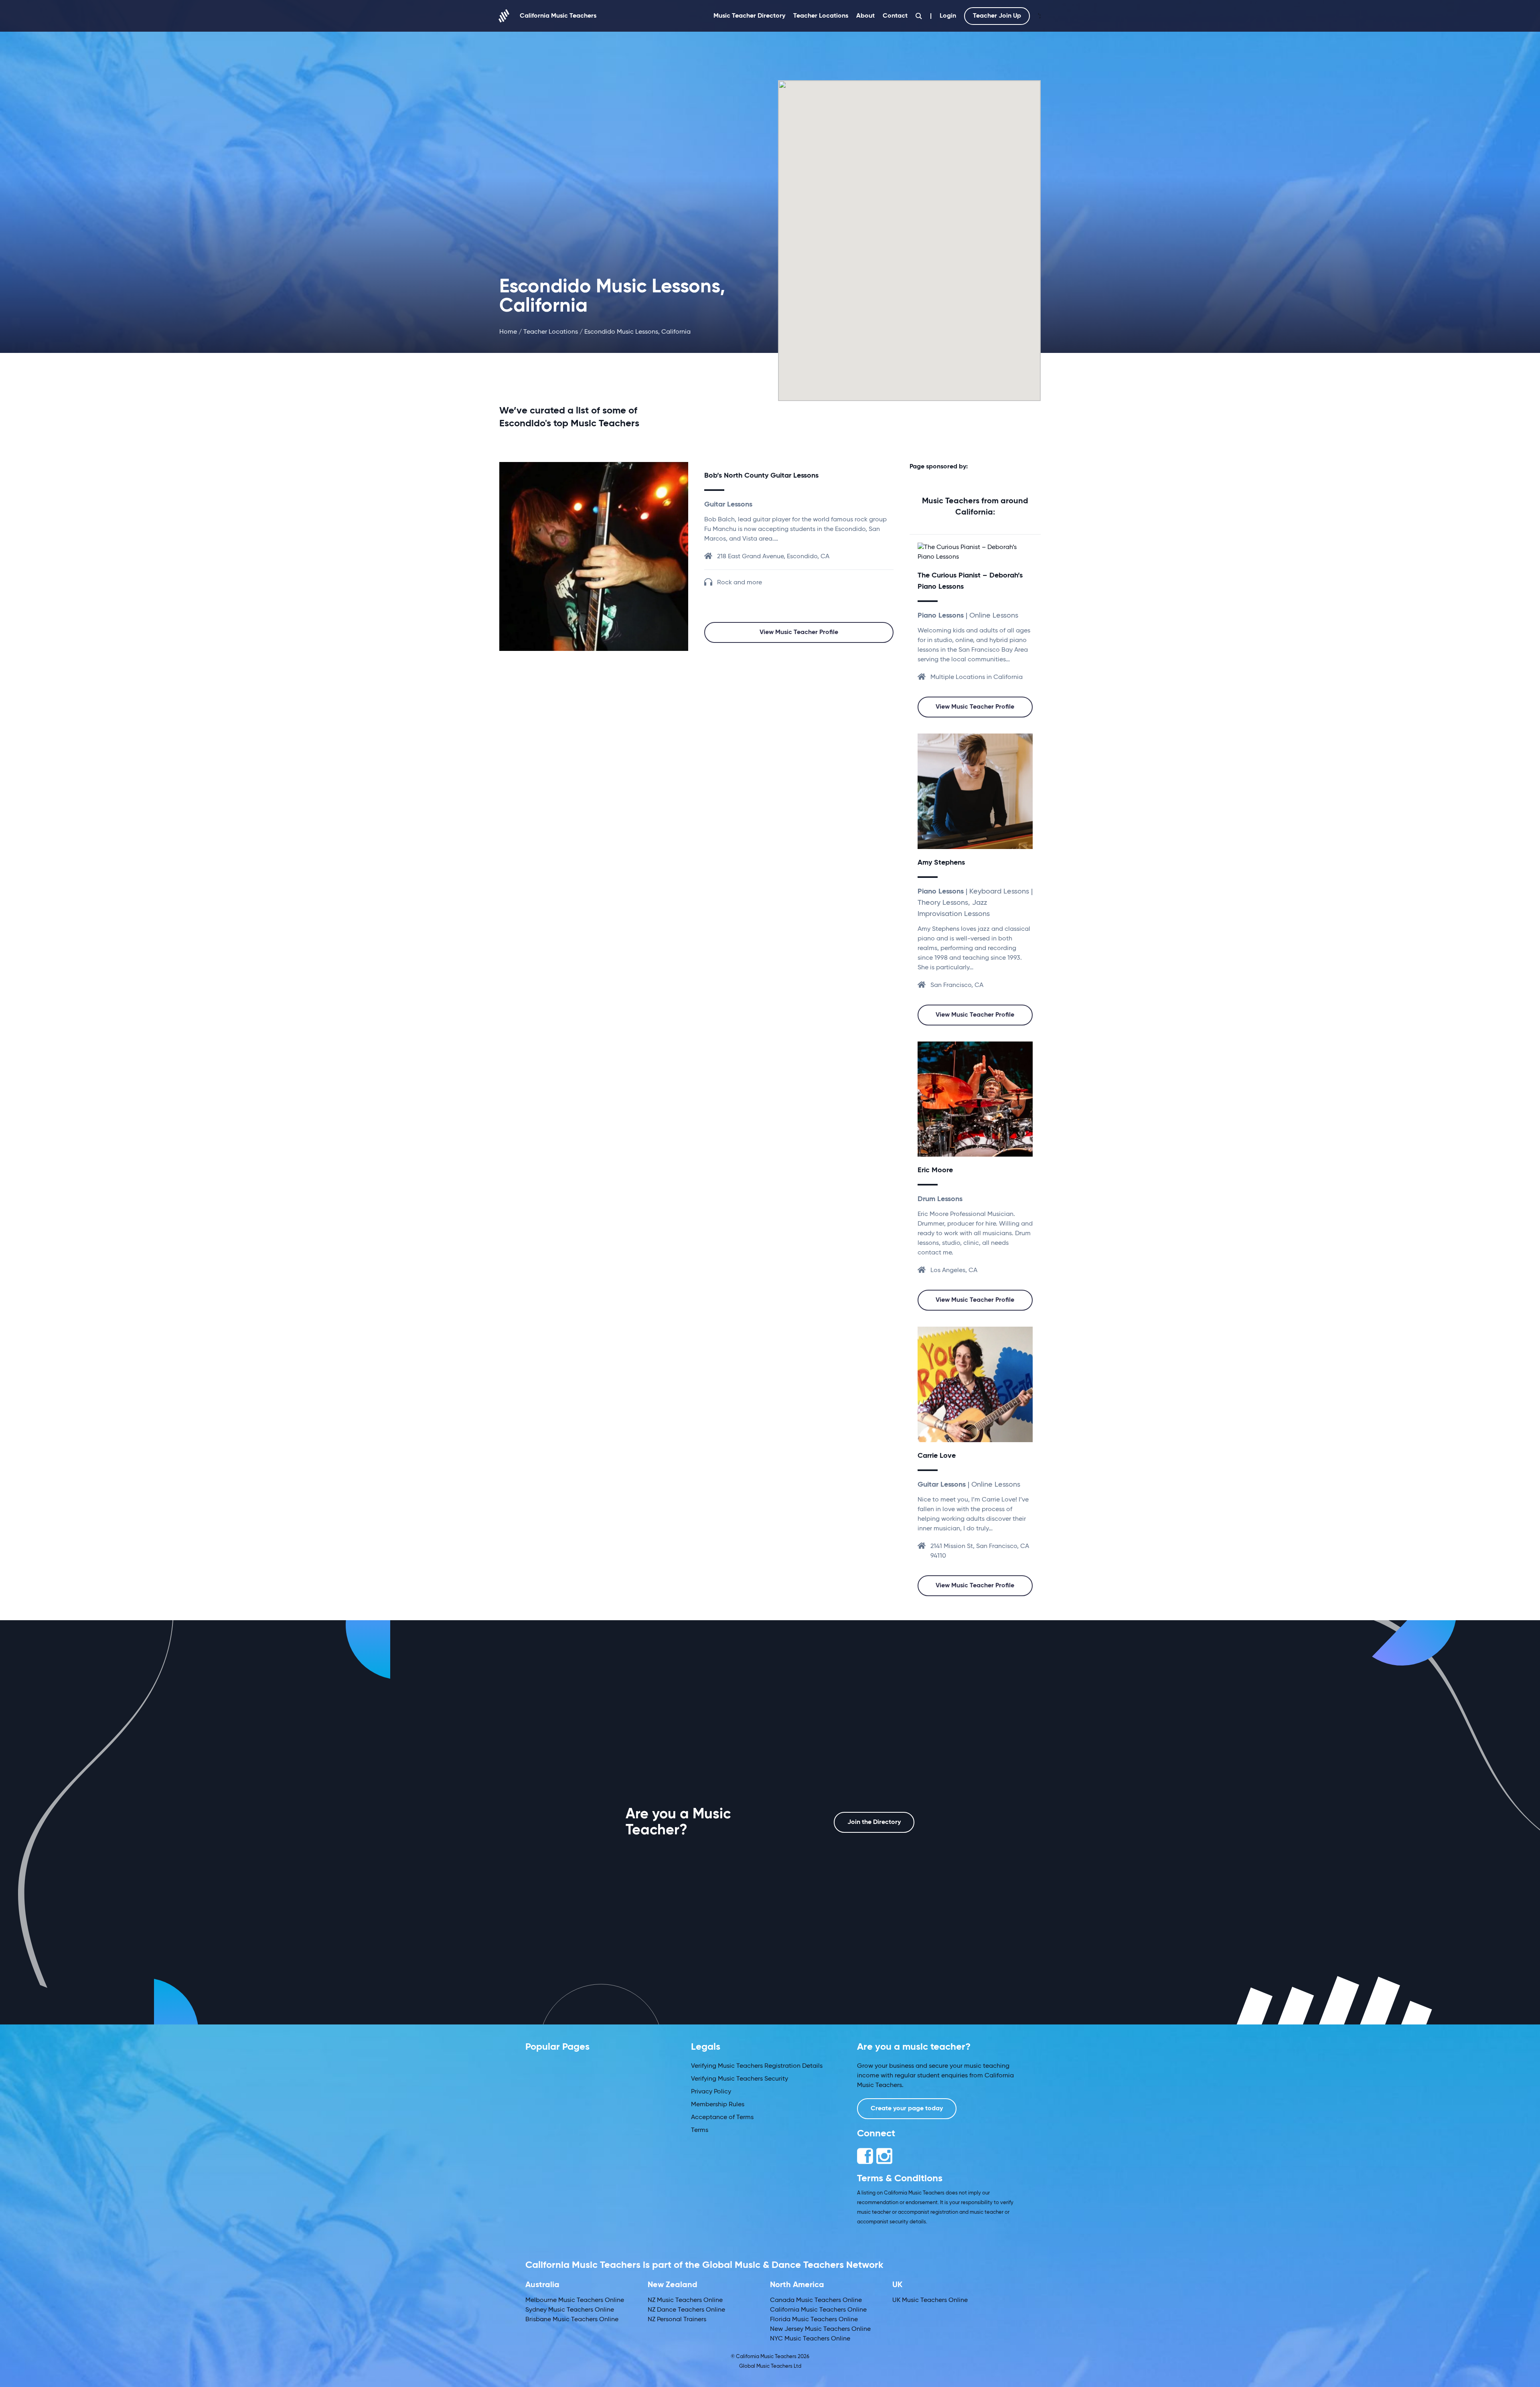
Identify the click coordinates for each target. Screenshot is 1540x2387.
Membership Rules (718, 2105)
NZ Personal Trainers (677, 2320)
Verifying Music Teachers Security (740, 2079)
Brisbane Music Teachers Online (572, 2320)
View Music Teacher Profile (799, 632)
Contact (895, 16)
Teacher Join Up (997, 16)
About (865, 16)
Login (948, 16)
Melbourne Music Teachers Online (575, 2300)
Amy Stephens (941, 863)
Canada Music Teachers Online (816, 2300)
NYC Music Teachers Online (810, 2339)
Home (508, 332)
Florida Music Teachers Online (814, 2320)
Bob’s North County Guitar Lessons (761, 476)
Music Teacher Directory (749, 16)
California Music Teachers (558, 16)
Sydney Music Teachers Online (570, 2310)
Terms (700, 2130)
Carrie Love (937, 1456)
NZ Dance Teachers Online (686, 2310)
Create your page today (907, 2109)
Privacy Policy (711, 2092)
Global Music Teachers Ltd (770, 2366)
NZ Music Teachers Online (685, 2300)
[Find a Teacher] (919, 16)
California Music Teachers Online (818, 2310)
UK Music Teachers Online (930, 2300)
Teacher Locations (821, 16)
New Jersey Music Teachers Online (820, 2329)
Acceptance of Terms (722, 2117)
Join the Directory (874, 1822)
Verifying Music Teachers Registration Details (757, 2066)
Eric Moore (935, 1170)
